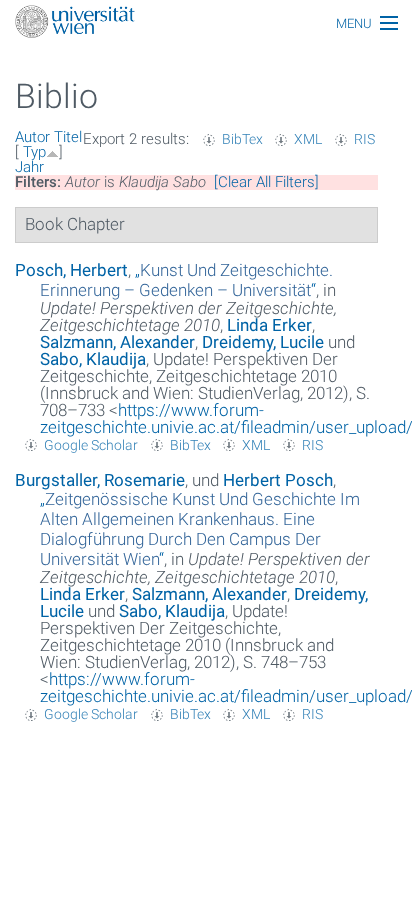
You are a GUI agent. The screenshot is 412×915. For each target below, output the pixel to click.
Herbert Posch (278, 480)
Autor (32, 137)
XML (308, 139)
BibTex (242, 139)
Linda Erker (269, 325)
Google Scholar (91, 445)
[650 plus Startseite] (206, 23)
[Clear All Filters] (266, 182)
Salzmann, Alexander (117, 342)
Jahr (29, 167)
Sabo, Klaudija (93, 359)
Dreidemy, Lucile (263, 342)
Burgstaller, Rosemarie (100, 480)
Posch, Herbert (71, 270)
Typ (34, 152)
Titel (68, 137)
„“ (186, 280)
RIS (364, 139)
